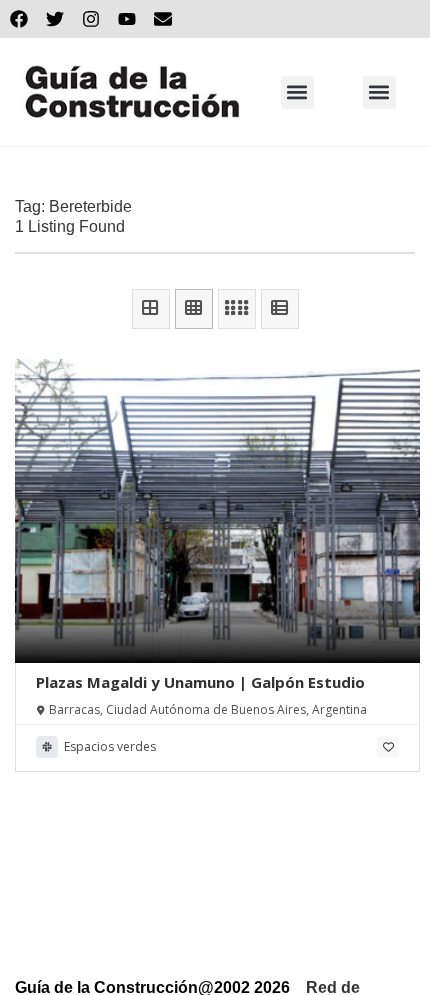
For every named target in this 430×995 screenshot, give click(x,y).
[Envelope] (163, 19)
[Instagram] (91, 19)
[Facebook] (19, 19)
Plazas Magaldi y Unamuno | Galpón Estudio (200, 682)
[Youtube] (127, 19)
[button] (297, 92)
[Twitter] (55, 19)
